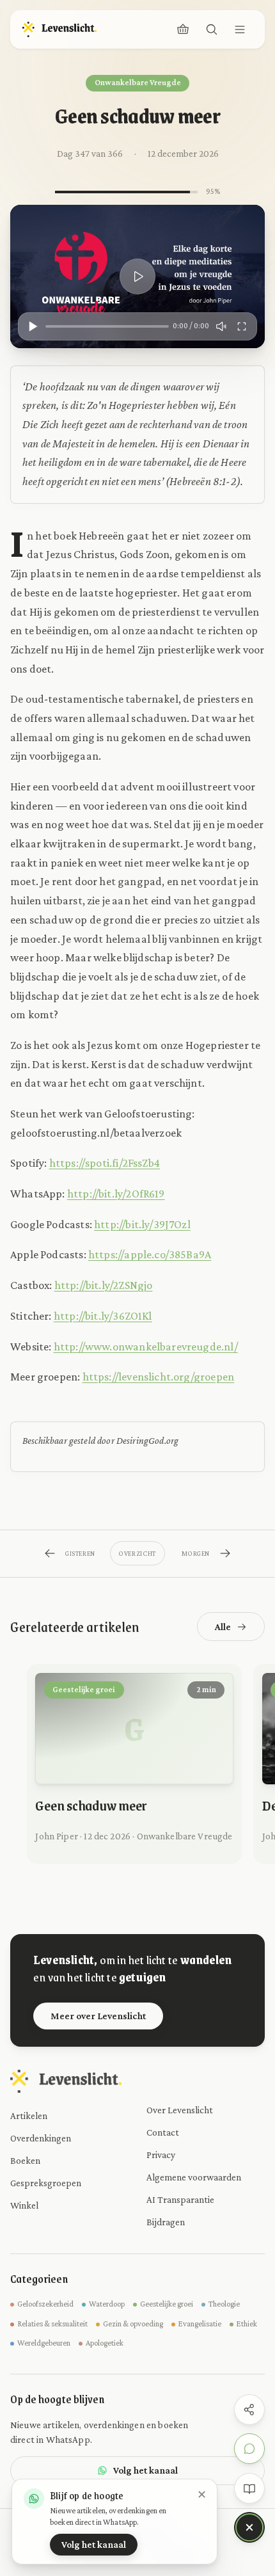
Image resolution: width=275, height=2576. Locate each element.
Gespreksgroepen (46, 2183)
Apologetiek (105, 2343)
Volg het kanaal (145, 2470)
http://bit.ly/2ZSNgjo (104, 1285)
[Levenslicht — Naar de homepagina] (59, 29)
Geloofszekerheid (45, 2304)
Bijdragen (166, 2222)
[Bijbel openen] (249, 2488)
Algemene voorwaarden (194, 2177)
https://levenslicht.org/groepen (159, 1377)
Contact (163, 2132)
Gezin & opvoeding (133, 2324)
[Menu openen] (240, 29)
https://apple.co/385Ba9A (150, 1254)
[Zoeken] (212, 29)
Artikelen (29, 2116)
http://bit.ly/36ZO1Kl (103, 1316)
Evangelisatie (200, 2324)
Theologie (224, 2304)
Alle (223, 1627)
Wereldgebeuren (44, 2343)
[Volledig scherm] (242, 326)
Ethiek (247, 2324)
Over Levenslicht (180, 2110)
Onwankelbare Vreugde (138, 83)
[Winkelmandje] (183, 29)
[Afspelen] (137, 276)
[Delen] (249, 2410)
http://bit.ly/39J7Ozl (142, 1224)
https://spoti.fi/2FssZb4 (105, 1163)
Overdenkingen (41, 2138)
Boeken (25, 2160)
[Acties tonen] (249, 2527)
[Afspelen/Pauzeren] (33, 326)
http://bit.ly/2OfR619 (116, 1194)
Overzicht (137, 1553)
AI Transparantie (180, 2199)
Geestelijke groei (167, 2304)
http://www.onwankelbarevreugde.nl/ (146, 1347)
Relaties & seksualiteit (52, 2324)
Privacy (161, 2155)
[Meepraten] (249, 2449)
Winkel (24, 2205)
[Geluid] (221, 326)
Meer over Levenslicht (98, 2016)
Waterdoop (107, 2304)
